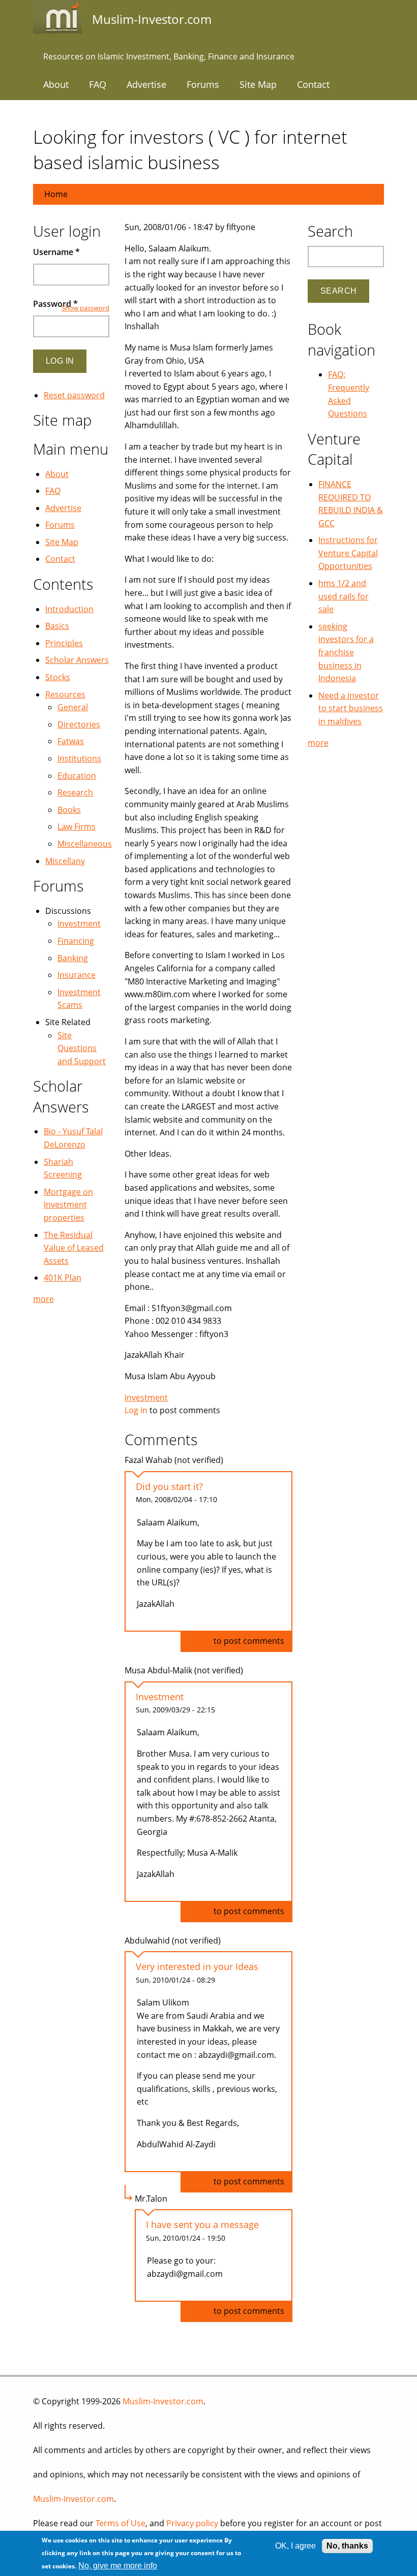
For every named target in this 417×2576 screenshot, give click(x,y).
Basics (57, 626)
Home (56, 194)
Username (56, 252)
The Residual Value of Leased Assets (74, 1248)
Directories (79, 724)
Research (75, 792)
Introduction (69, 609)
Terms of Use (121, 2523)
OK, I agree (295, 2546)
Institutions (79, 758)
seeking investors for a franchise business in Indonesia (346, 652)
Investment (146, 1397)
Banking (73, 958)
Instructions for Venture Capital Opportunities (348, 553)
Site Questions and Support (82, 1048)
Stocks (58, 677)
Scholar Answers (77, 660)
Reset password (74, 395)
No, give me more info (118, 2566)
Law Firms (77, 826)
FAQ (98, 84)
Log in (136, 1410)
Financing (76, 941)
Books (69, 810)
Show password (85, 308)
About (56, 84)
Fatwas (71, 741)
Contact (313, 84)
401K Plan (63, 1278)
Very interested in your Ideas (197, 1966)
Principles (64, 643)
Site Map (258, 84)
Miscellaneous (85, 844)
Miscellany (65, 861)
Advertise (146, 84)
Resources (65, 694)
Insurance (77, 975)
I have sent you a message (202, 2224)
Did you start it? (169, 1486)
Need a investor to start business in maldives (351, 708)
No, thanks (347, 2546)
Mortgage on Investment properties (68, 1205)
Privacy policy (192, 2523)
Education (77, 776)
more (43, 1299)
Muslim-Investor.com (163, 2401)
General (73, 707)
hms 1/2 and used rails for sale (344, 596)
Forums (203, 84)
